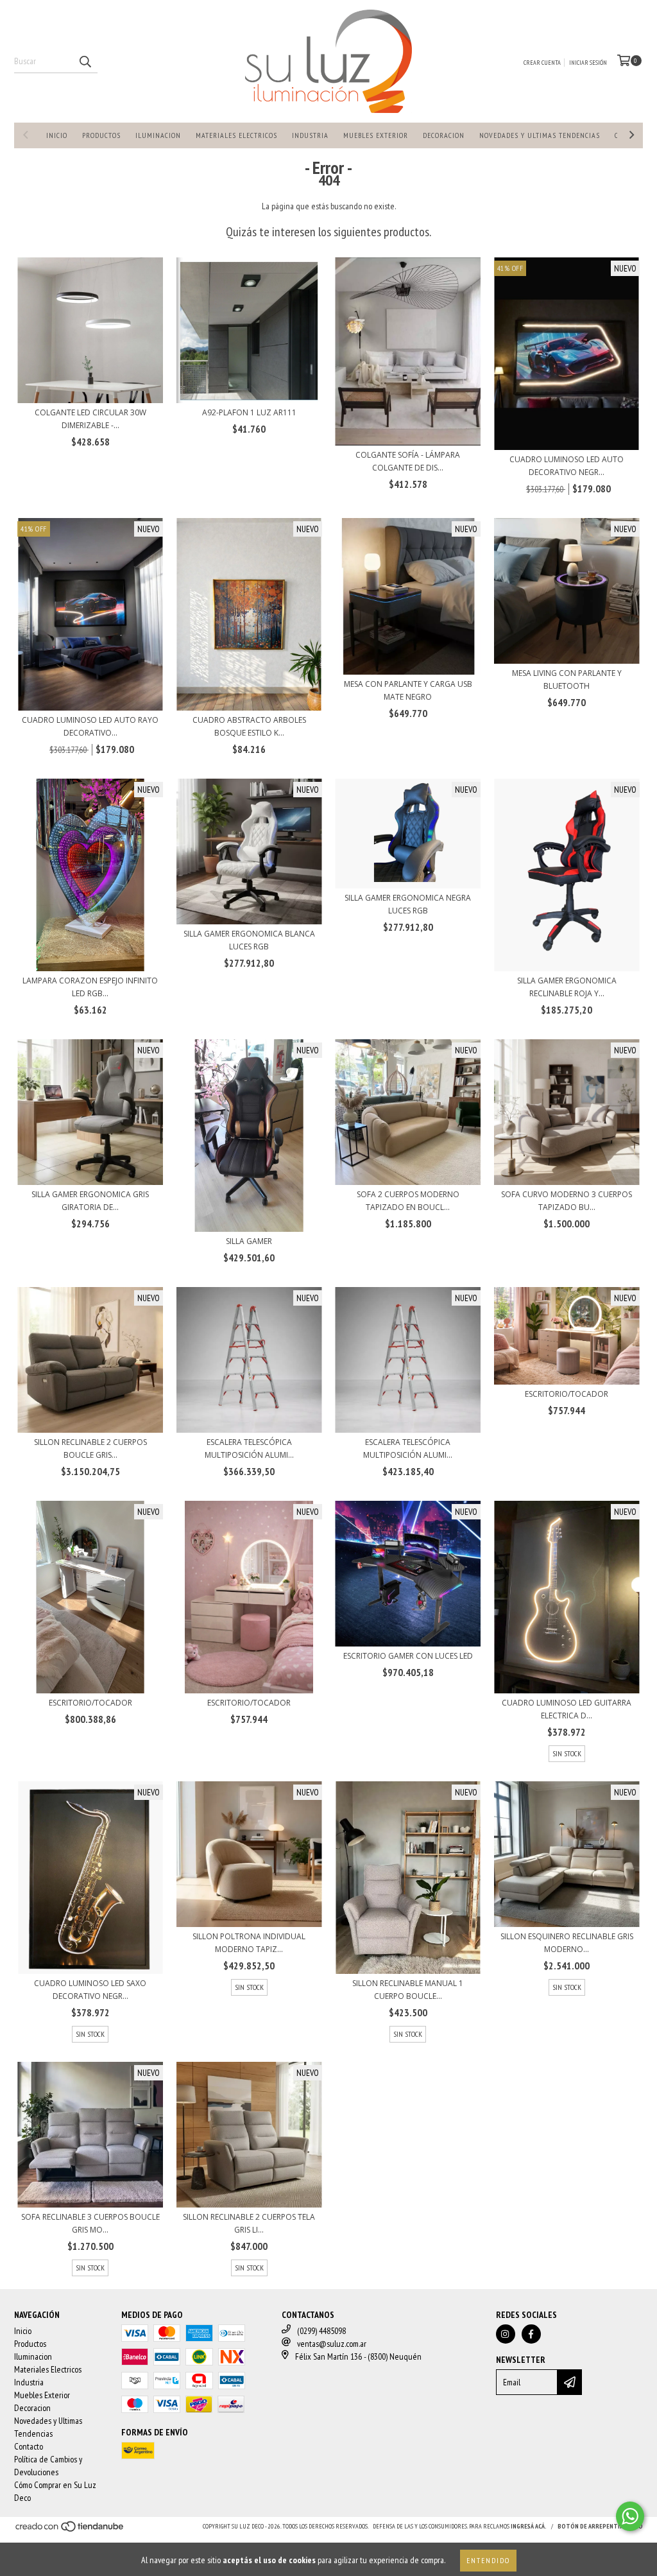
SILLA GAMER (249, 1241)
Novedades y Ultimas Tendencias (540, 135)
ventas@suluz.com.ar (332, 2344)
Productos (101, 135)
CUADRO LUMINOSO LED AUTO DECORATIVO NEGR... (567, 466)
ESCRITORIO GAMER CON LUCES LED (408, 1656)
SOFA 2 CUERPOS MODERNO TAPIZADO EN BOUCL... (408, 1201)
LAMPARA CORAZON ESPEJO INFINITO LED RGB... (90, 987)
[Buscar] (85, 62)
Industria (310, 135)
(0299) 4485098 (321, 2331)
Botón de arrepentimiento (600, 2526)
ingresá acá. (529, 2526)
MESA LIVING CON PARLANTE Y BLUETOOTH (567, 679)
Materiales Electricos (236, 135)
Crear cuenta (542, 63)
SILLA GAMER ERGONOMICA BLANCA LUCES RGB (249, 940)
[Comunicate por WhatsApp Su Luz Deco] (630, 2516)
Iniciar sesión (588, 63)
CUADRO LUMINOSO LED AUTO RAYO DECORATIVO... (90, 726)
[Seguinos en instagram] (506, 2334)
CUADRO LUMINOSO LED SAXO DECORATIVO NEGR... (90, 1990)
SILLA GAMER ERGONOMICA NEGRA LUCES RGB (408, 904)
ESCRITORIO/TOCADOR (567, 1394)
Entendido (488, 2560)
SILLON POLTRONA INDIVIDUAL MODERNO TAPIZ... (249, 1943)
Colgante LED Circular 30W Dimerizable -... (90, 419)
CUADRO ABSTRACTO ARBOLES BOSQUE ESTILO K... (249, 726)
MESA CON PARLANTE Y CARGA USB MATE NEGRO (408, 690)
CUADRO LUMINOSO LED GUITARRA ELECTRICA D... (567, 1709)
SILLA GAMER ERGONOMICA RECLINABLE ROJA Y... (567, 987)
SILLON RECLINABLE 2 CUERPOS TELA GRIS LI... (249, 2223)
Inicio (57, 135)
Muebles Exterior (376, 135)
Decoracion (444, 135)
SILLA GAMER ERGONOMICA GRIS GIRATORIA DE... (90, 1201)
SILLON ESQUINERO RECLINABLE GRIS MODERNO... (567, 1943)
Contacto (29, 2446)
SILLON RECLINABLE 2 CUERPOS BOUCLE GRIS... (90, 1448)
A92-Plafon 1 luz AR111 (249, 412)
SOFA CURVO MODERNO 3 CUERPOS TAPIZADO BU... (567, 1201)
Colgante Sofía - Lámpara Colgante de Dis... (408, 461)
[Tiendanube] (70, 2531)
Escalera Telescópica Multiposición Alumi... (249, 1448)
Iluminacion (158, 135)
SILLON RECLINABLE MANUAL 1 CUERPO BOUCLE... (408, 1990)
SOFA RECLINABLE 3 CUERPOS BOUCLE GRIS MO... (90, 2223)
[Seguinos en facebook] (531, 2334)
